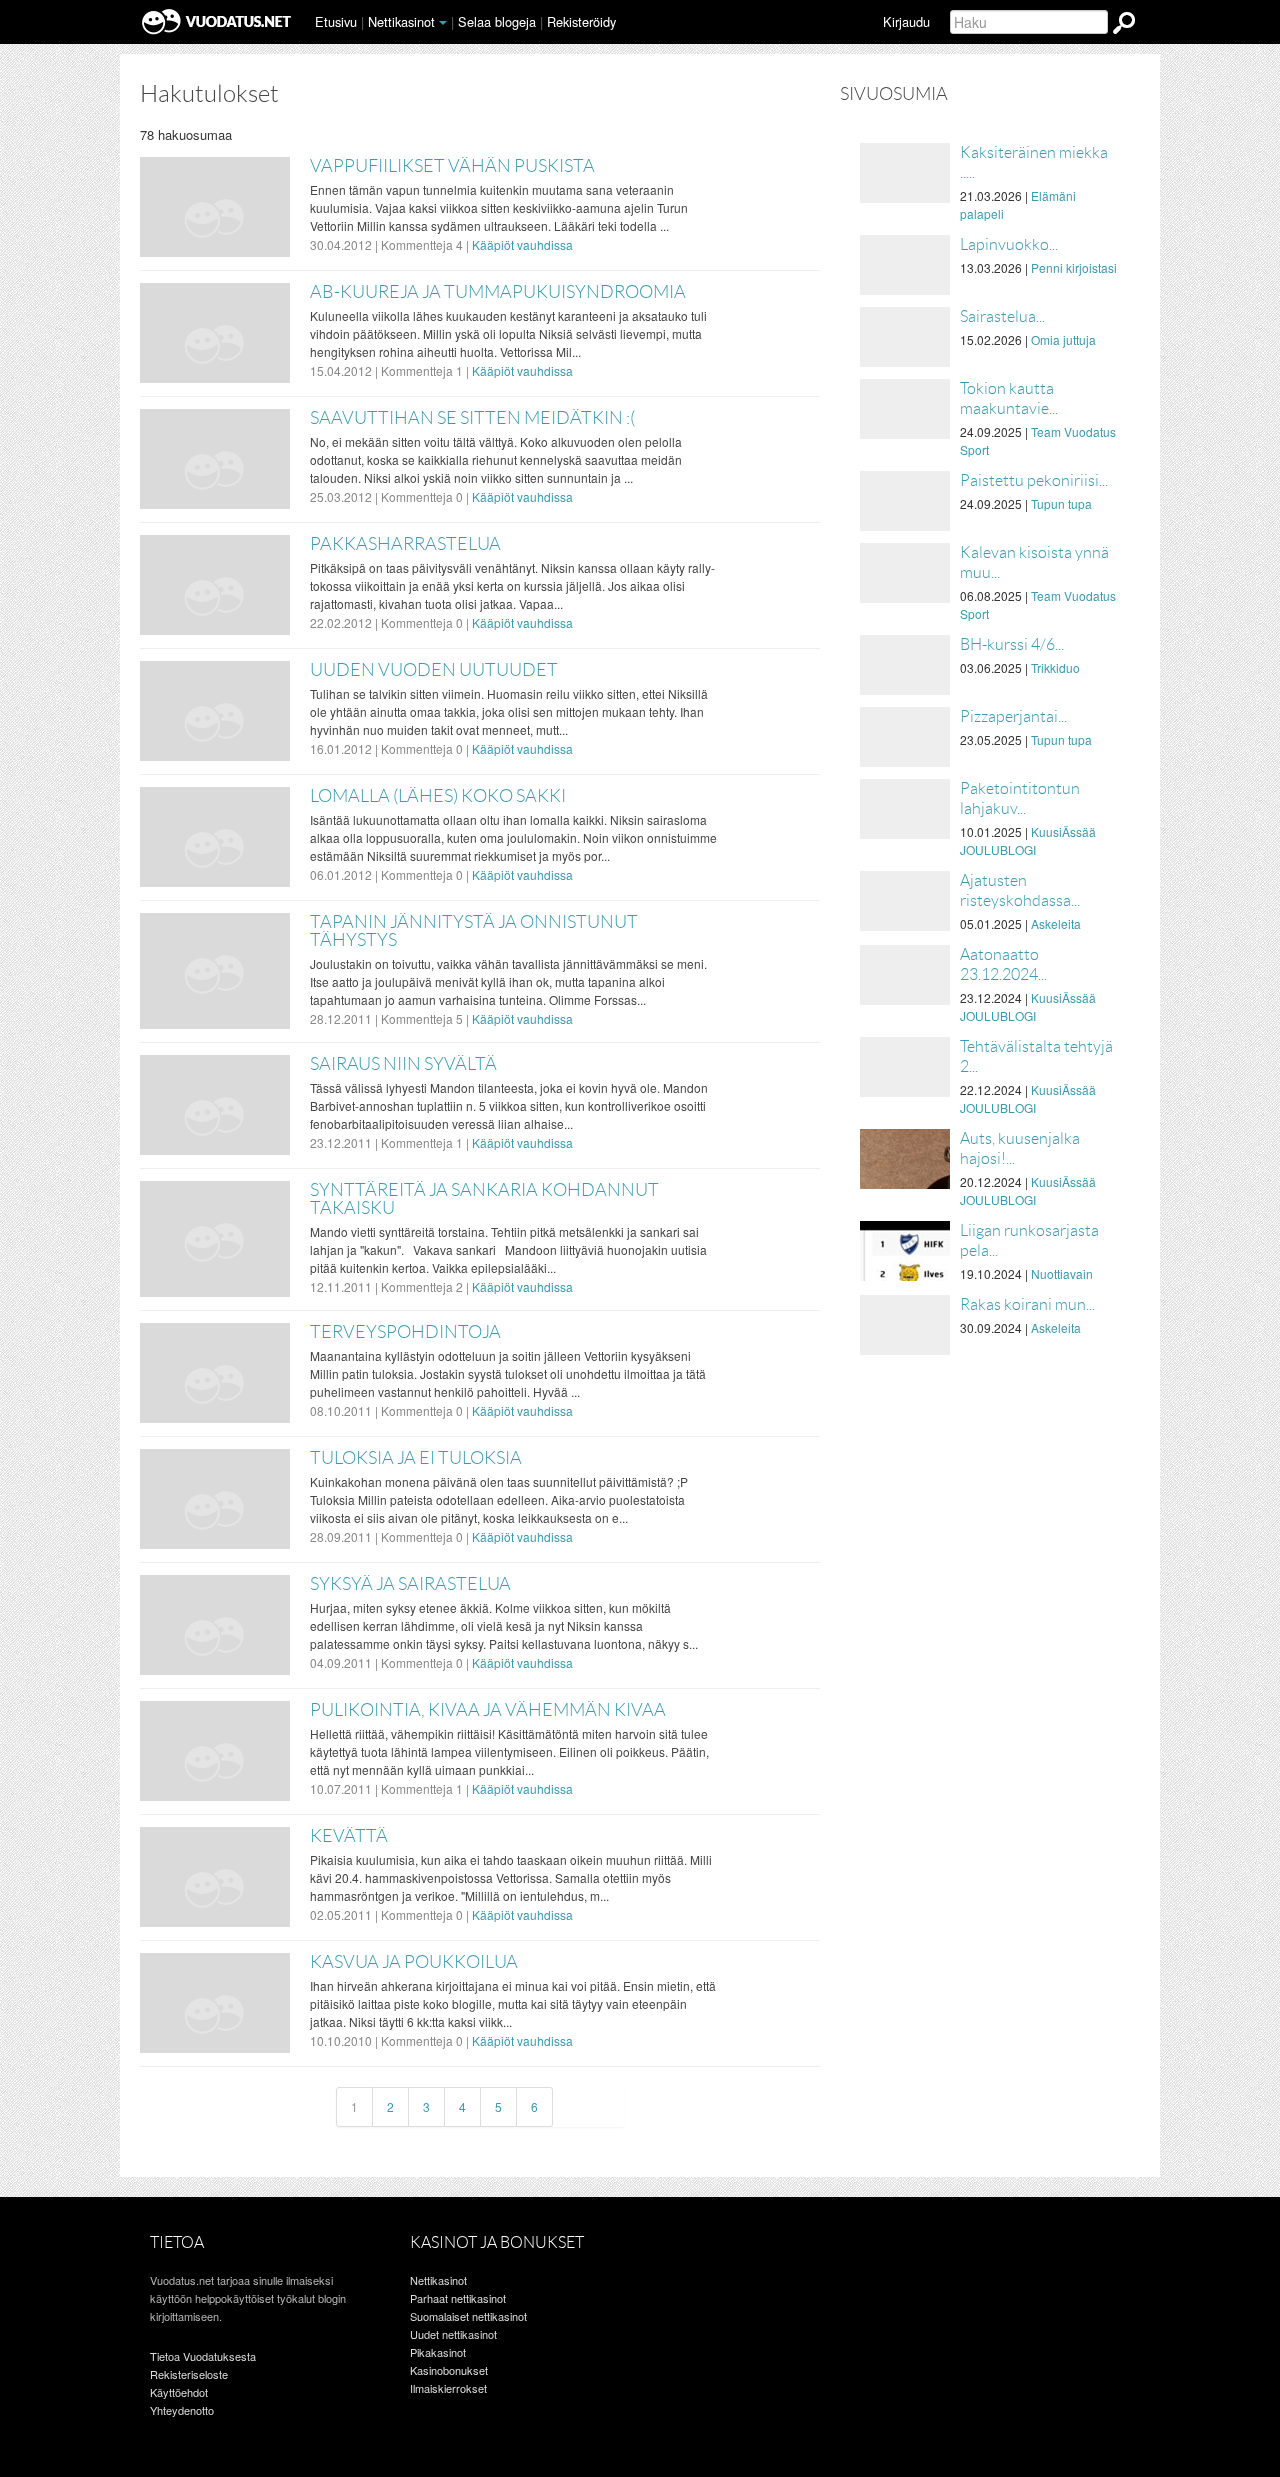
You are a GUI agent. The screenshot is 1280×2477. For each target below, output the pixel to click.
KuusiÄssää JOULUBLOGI (1028, 840)
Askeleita (1056, 923)
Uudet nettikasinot (453, 2334)
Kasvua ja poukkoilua (414, 1962)
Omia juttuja (1063, 339)
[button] (443, 23)
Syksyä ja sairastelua (410, 1584)
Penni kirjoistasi (1074, 267)
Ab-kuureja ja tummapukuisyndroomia (498, 292)
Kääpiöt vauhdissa (522, 244)
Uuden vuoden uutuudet (434, 670)
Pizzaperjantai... (1013, 716)
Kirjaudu (906, 21)
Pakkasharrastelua (405, 544)
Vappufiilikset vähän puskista (452, 166)
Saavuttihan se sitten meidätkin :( (472, 418)
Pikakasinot (438, 2352)
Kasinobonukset (449, 2370)
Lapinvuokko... (1009, 244)
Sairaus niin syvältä (403, 1064)
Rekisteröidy (581, 21)
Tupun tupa (1061, 503)
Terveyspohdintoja (405, 1332)
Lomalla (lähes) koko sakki (438, 796)
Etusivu (336, 21)
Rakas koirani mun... (1027, 1304)
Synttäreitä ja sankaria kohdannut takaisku (484, 1199)
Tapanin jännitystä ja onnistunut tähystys (474, 931)
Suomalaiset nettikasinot (468, 2316)
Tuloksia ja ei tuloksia (416, 1458)
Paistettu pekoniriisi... (1034, 480)
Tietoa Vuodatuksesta (203, 2356)
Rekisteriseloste (189, 2374)
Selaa (497, 21)
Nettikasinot (401, 21)
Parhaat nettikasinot (458, 2298)
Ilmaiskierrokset (448, 2388)
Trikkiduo (1055, 667)
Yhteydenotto (182, 2410)
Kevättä (349, 1836)
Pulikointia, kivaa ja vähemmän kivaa (488, 1710)
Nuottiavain (1062, 1273)
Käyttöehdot (179, 2392)
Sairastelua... (1002, 316)
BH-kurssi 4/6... (1012, 644)
